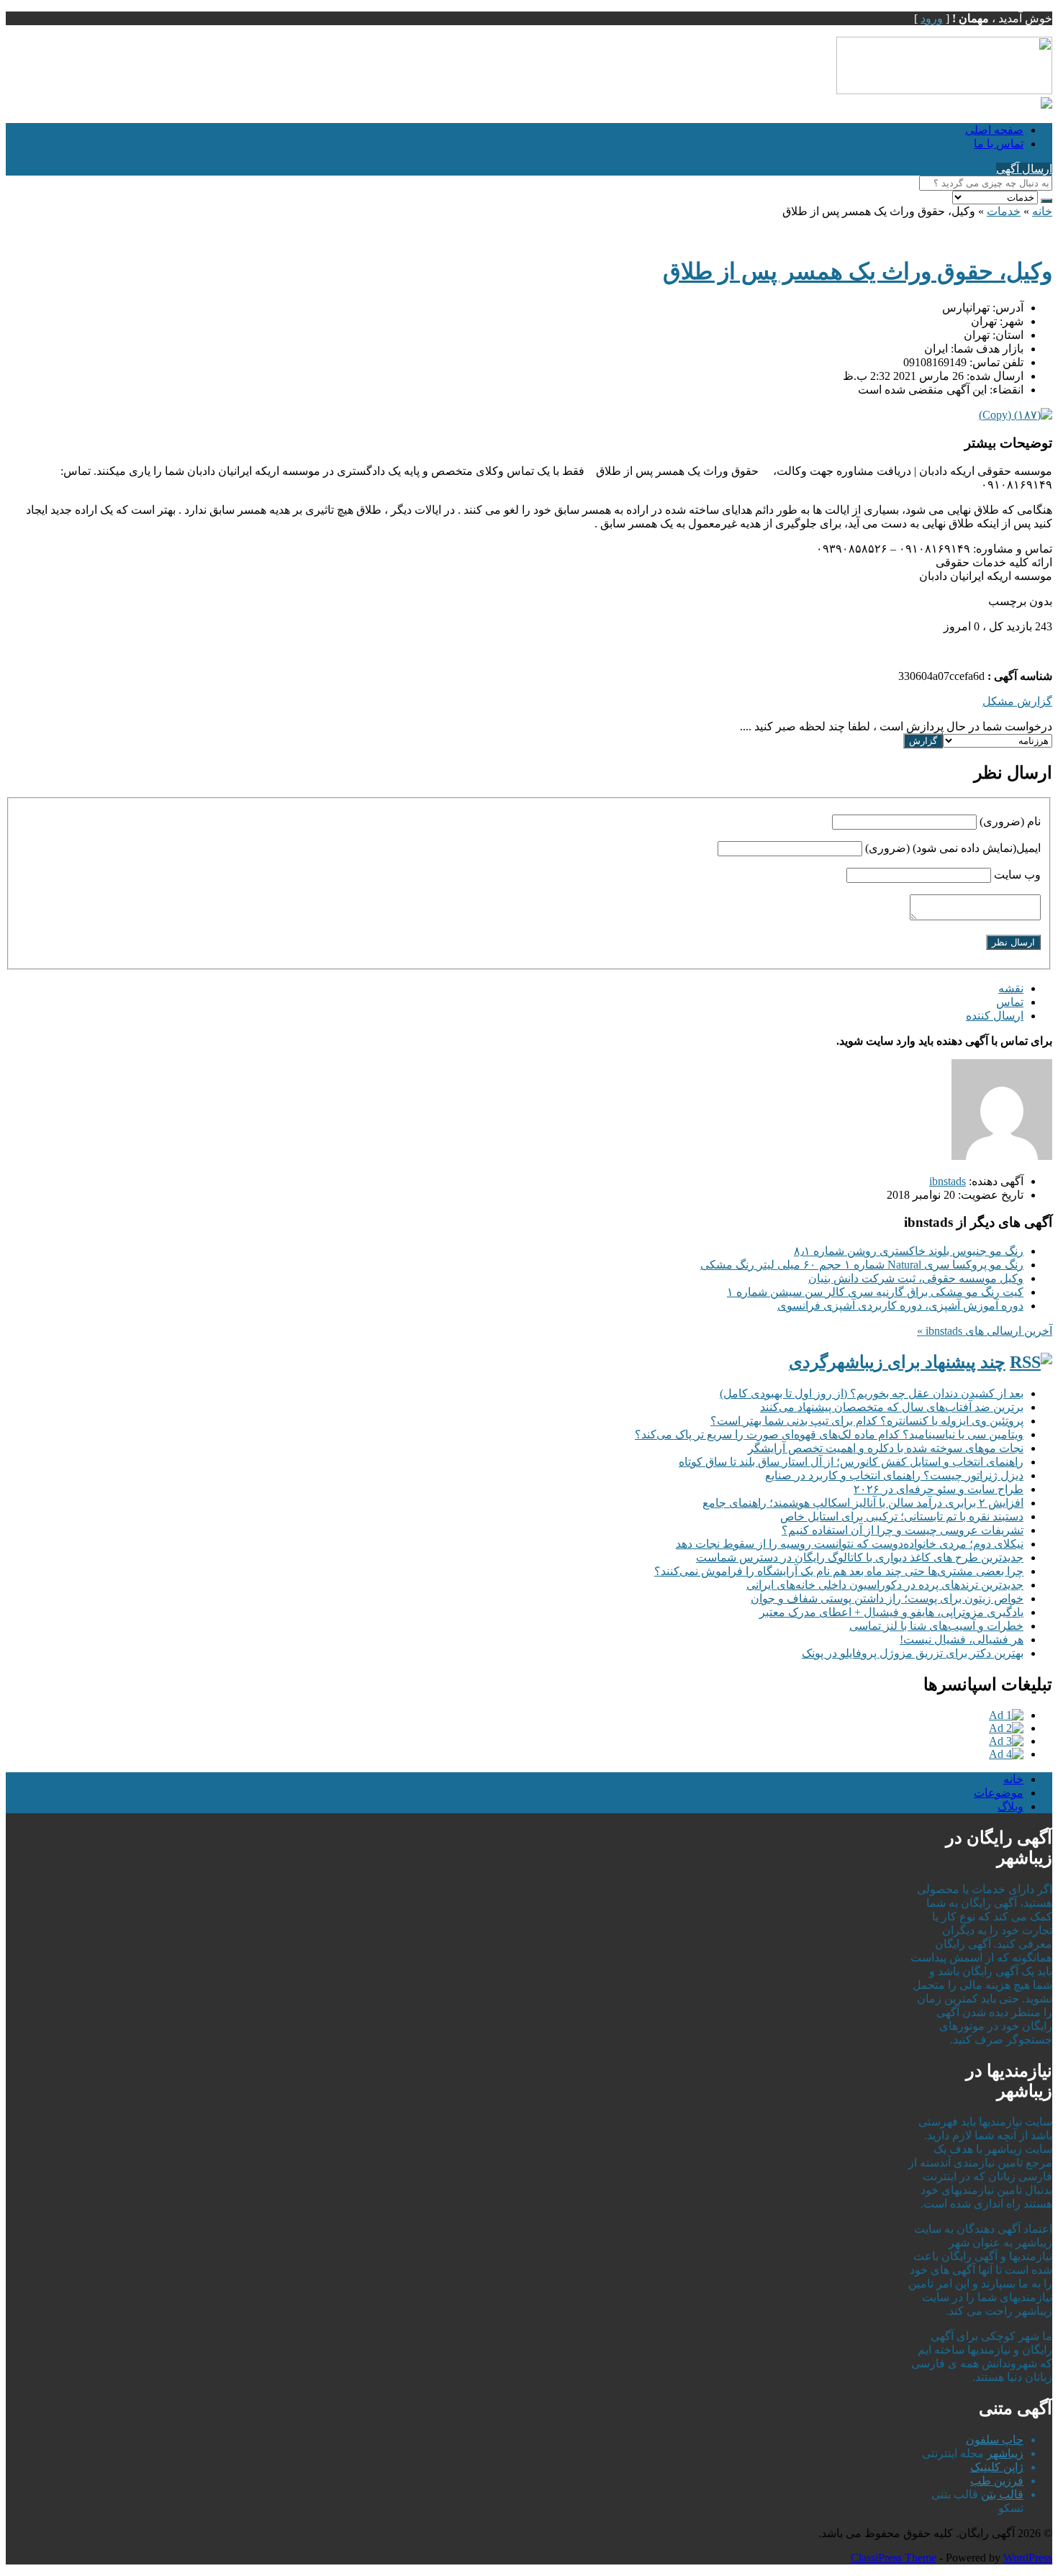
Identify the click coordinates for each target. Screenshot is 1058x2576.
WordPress (1028, 2558)
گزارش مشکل (1017, 701)
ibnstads (948, 1181)
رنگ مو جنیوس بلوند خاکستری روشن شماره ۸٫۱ (909, 1251)
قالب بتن (1002, 2494)
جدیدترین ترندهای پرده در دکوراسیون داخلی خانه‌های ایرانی (885, 1585)
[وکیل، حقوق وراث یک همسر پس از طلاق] (1016, 415)
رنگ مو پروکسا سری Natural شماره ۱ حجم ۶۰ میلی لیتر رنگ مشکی (862, 1265)
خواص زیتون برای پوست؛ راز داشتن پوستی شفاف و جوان (887, 1598)
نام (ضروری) (1010, 821)
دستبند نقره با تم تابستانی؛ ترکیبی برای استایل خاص (902, 1516)
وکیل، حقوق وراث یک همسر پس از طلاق (858, 271)
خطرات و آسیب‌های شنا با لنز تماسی (936, 1626)
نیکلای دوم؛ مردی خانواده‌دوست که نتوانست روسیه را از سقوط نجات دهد (850, 1544)
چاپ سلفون (995, 2440)
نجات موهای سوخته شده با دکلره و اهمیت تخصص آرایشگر (886, 1448)
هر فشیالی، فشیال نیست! (962, 1640)
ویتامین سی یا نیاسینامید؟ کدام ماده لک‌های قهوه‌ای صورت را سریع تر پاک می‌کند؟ (829, 1434)
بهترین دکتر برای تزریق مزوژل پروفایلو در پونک (913, 1653)
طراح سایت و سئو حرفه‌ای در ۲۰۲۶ (939, 1489)
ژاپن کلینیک (997, 2467)
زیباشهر (1005, 2453)
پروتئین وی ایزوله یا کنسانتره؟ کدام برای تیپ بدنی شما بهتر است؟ (867, 1421)
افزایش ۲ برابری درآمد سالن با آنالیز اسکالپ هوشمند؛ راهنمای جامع (863, 1503)
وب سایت (1017, 875)
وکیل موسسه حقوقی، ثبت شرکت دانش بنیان (916, 1278)
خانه (1042, 211)
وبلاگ (1010, 1806)
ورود (932, 18)
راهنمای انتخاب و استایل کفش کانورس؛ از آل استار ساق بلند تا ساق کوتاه (851, 1462)
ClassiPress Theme (894, 2558)
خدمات (1004, 211)
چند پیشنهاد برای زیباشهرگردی (897, 1362)
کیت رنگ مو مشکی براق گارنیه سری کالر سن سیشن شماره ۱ (875, 1292)
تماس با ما (999, 144)
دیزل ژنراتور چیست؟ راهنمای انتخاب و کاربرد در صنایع (894, 1475)
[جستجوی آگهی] (1046, 201)
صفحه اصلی (994, 130)
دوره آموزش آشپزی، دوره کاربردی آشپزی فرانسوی (900, 1306)
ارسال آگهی (1024, 169)
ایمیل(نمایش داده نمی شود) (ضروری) (953, 848)
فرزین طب (997, 2481)
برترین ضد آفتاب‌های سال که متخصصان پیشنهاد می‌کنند (892, 1407)
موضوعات (999, 1793)
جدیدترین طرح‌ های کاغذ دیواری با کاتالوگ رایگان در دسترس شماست (860, 1557)
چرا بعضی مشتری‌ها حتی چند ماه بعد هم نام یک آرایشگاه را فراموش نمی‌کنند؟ (839, 1571)
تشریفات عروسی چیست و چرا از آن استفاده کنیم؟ (903, 1530)
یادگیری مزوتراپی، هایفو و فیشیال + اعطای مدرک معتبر (891, 1612)
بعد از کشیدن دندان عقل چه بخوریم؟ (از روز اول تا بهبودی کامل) (872, 1393)
